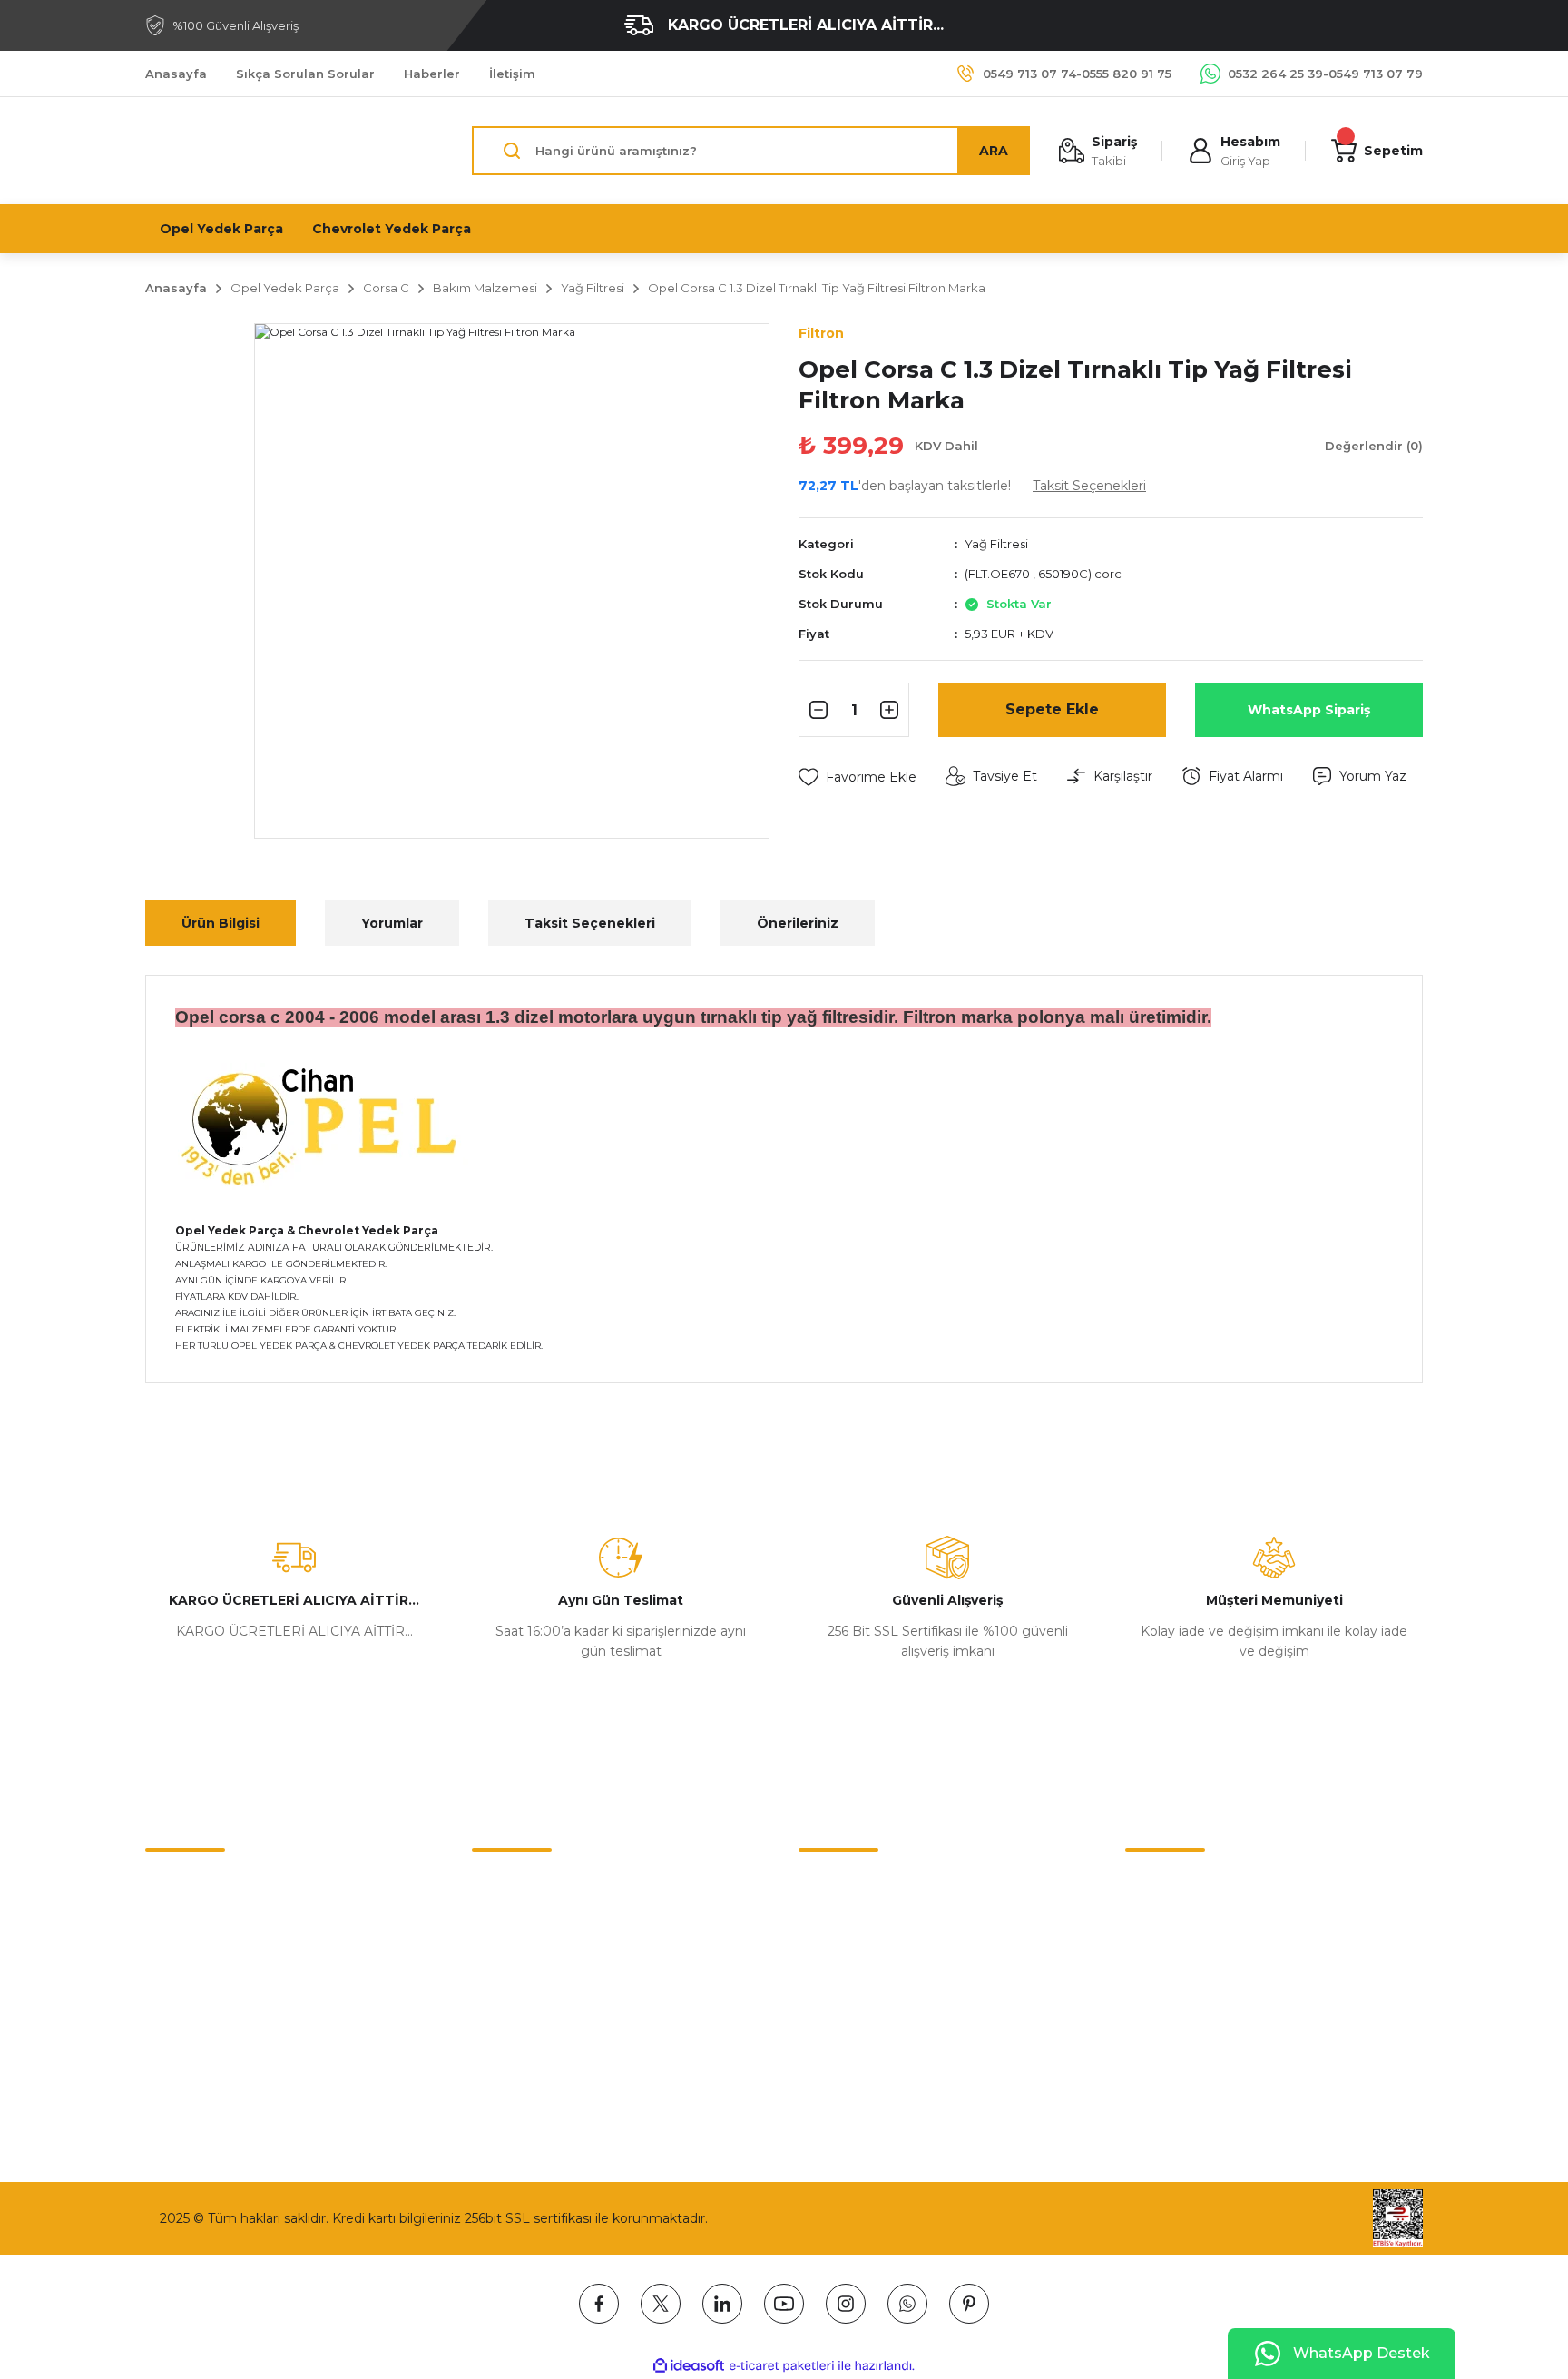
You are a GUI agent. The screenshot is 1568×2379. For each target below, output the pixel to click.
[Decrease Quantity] (816, 710)
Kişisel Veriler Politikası (542, 1998)
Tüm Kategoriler (850, 2074)
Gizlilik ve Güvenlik (529, 1922)
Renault (823, 1960)
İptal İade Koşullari (529, 1960)
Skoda (818, 1998)
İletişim (168, 1883)
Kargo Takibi (184, 1998)
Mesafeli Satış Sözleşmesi (553, 1883)
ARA (994, 151)
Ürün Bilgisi (220, 923)
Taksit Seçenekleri (590, 923)
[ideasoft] (689, 2366)
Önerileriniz (798, 923)
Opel (813, 1922)
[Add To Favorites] (857, 777)
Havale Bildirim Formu (216, 1960)
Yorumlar (392, 923)
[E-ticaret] (782, 2366)
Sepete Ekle (1052, 709)
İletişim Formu (191, 1922)
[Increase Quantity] (892, 710)
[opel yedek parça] (325, 1125)
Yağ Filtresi (996, 544)
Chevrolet (829, 1883)
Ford (813, 2036)
